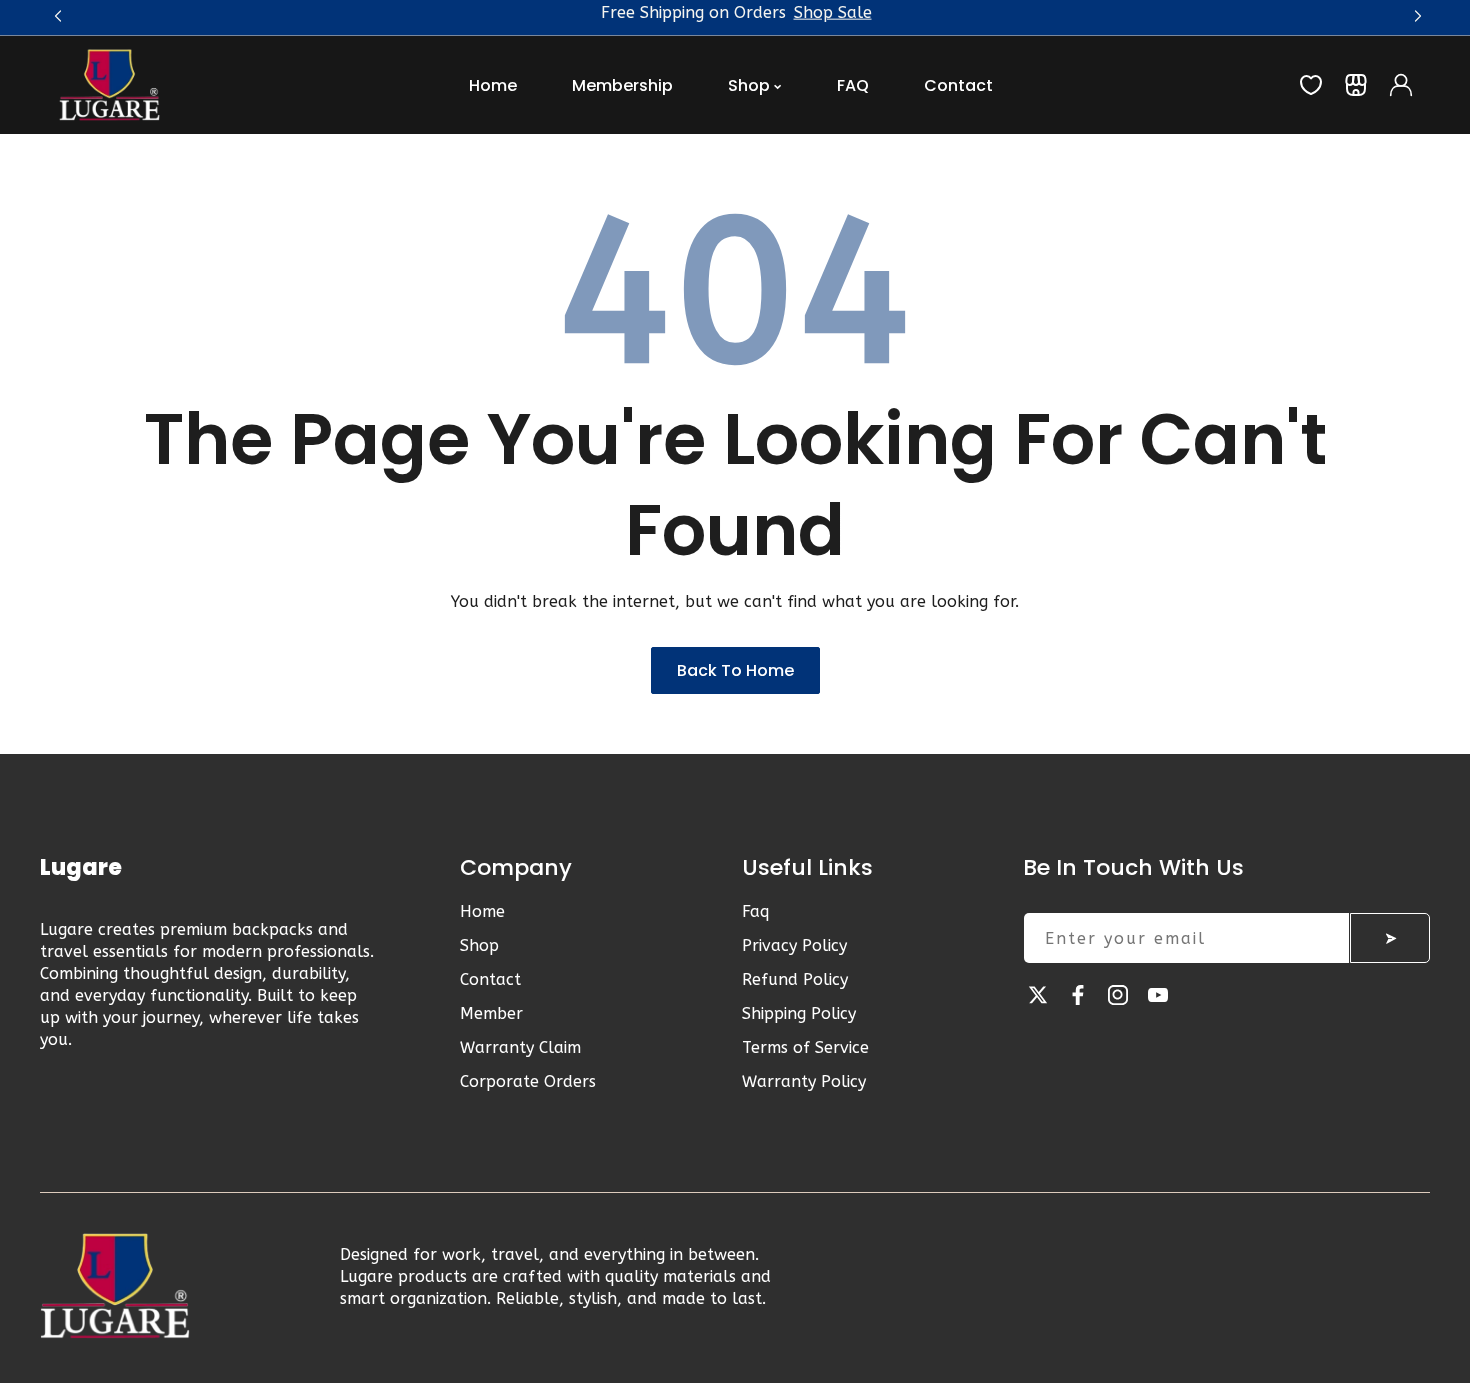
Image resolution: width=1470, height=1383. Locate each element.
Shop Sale (833, 29)
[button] (1415, 13)
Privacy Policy (794, 945)
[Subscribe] (1390, 938)
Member (491, 1013)
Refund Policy (795, 979)
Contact (490, 979)
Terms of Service (805, 1047)
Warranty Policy (804, 1081)
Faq (755, 911)
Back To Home (735, 670)
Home (482, 911)
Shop (479, 945)
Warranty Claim (520, 1047)
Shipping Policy (799, 1013)
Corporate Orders (528, 1081)
